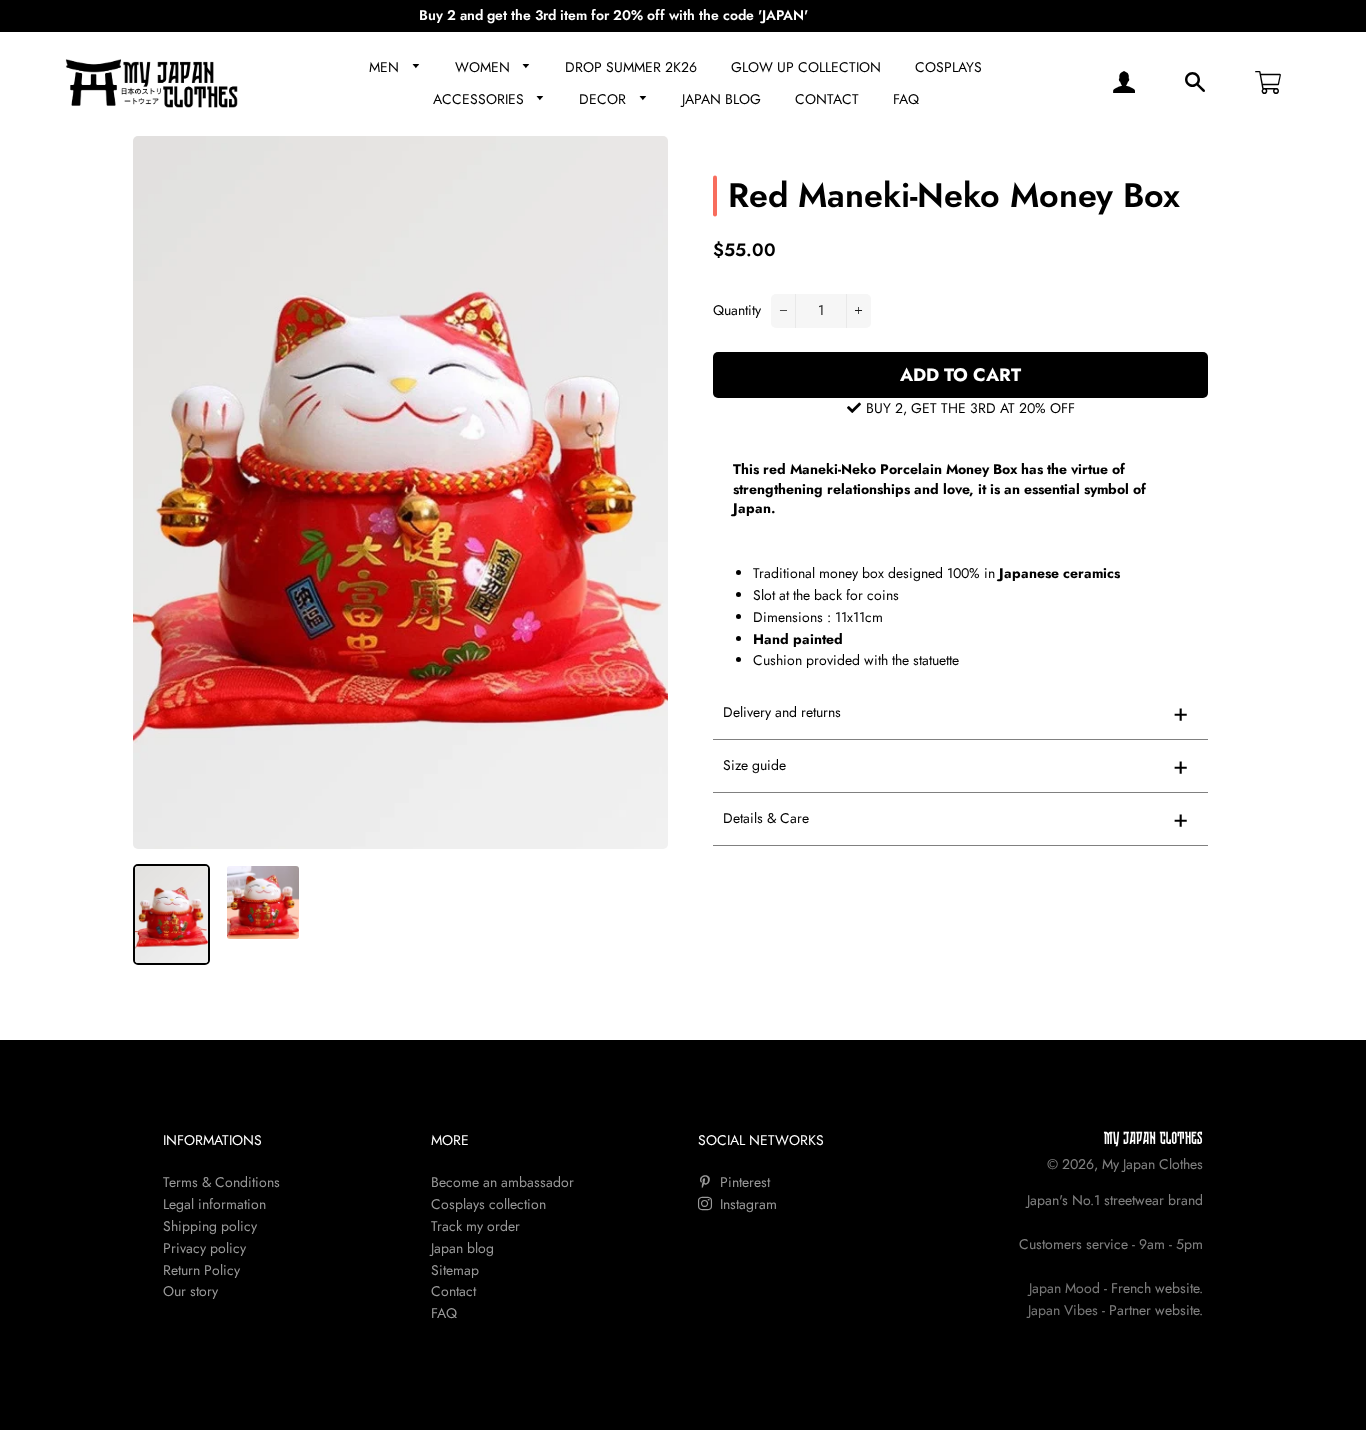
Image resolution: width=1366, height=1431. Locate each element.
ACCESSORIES (480, 99)
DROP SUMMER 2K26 (631, 67)
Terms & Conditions (221, 1182)
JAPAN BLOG (721, 99)
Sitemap (455, 1270)
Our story (190, 1291)
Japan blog (462, 1248)
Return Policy (201, 1270)
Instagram (746, 1204)
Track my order (475, 1226)
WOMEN (484, 67)
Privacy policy (204, 1248)
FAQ (906, 99)
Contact (453, 1291)
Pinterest (743, 1182)
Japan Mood (1064, 1288)
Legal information (214, 1204)
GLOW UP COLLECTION (806, 67)
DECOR (604, 99)
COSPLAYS (948, 67)
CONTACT (827, 99)
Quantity (737, 310)
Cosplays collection (488, 1204)
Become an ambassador (502, 1182)
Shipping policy (210, 1226)
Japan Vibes (1063, 1310)
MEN (386, 67)
